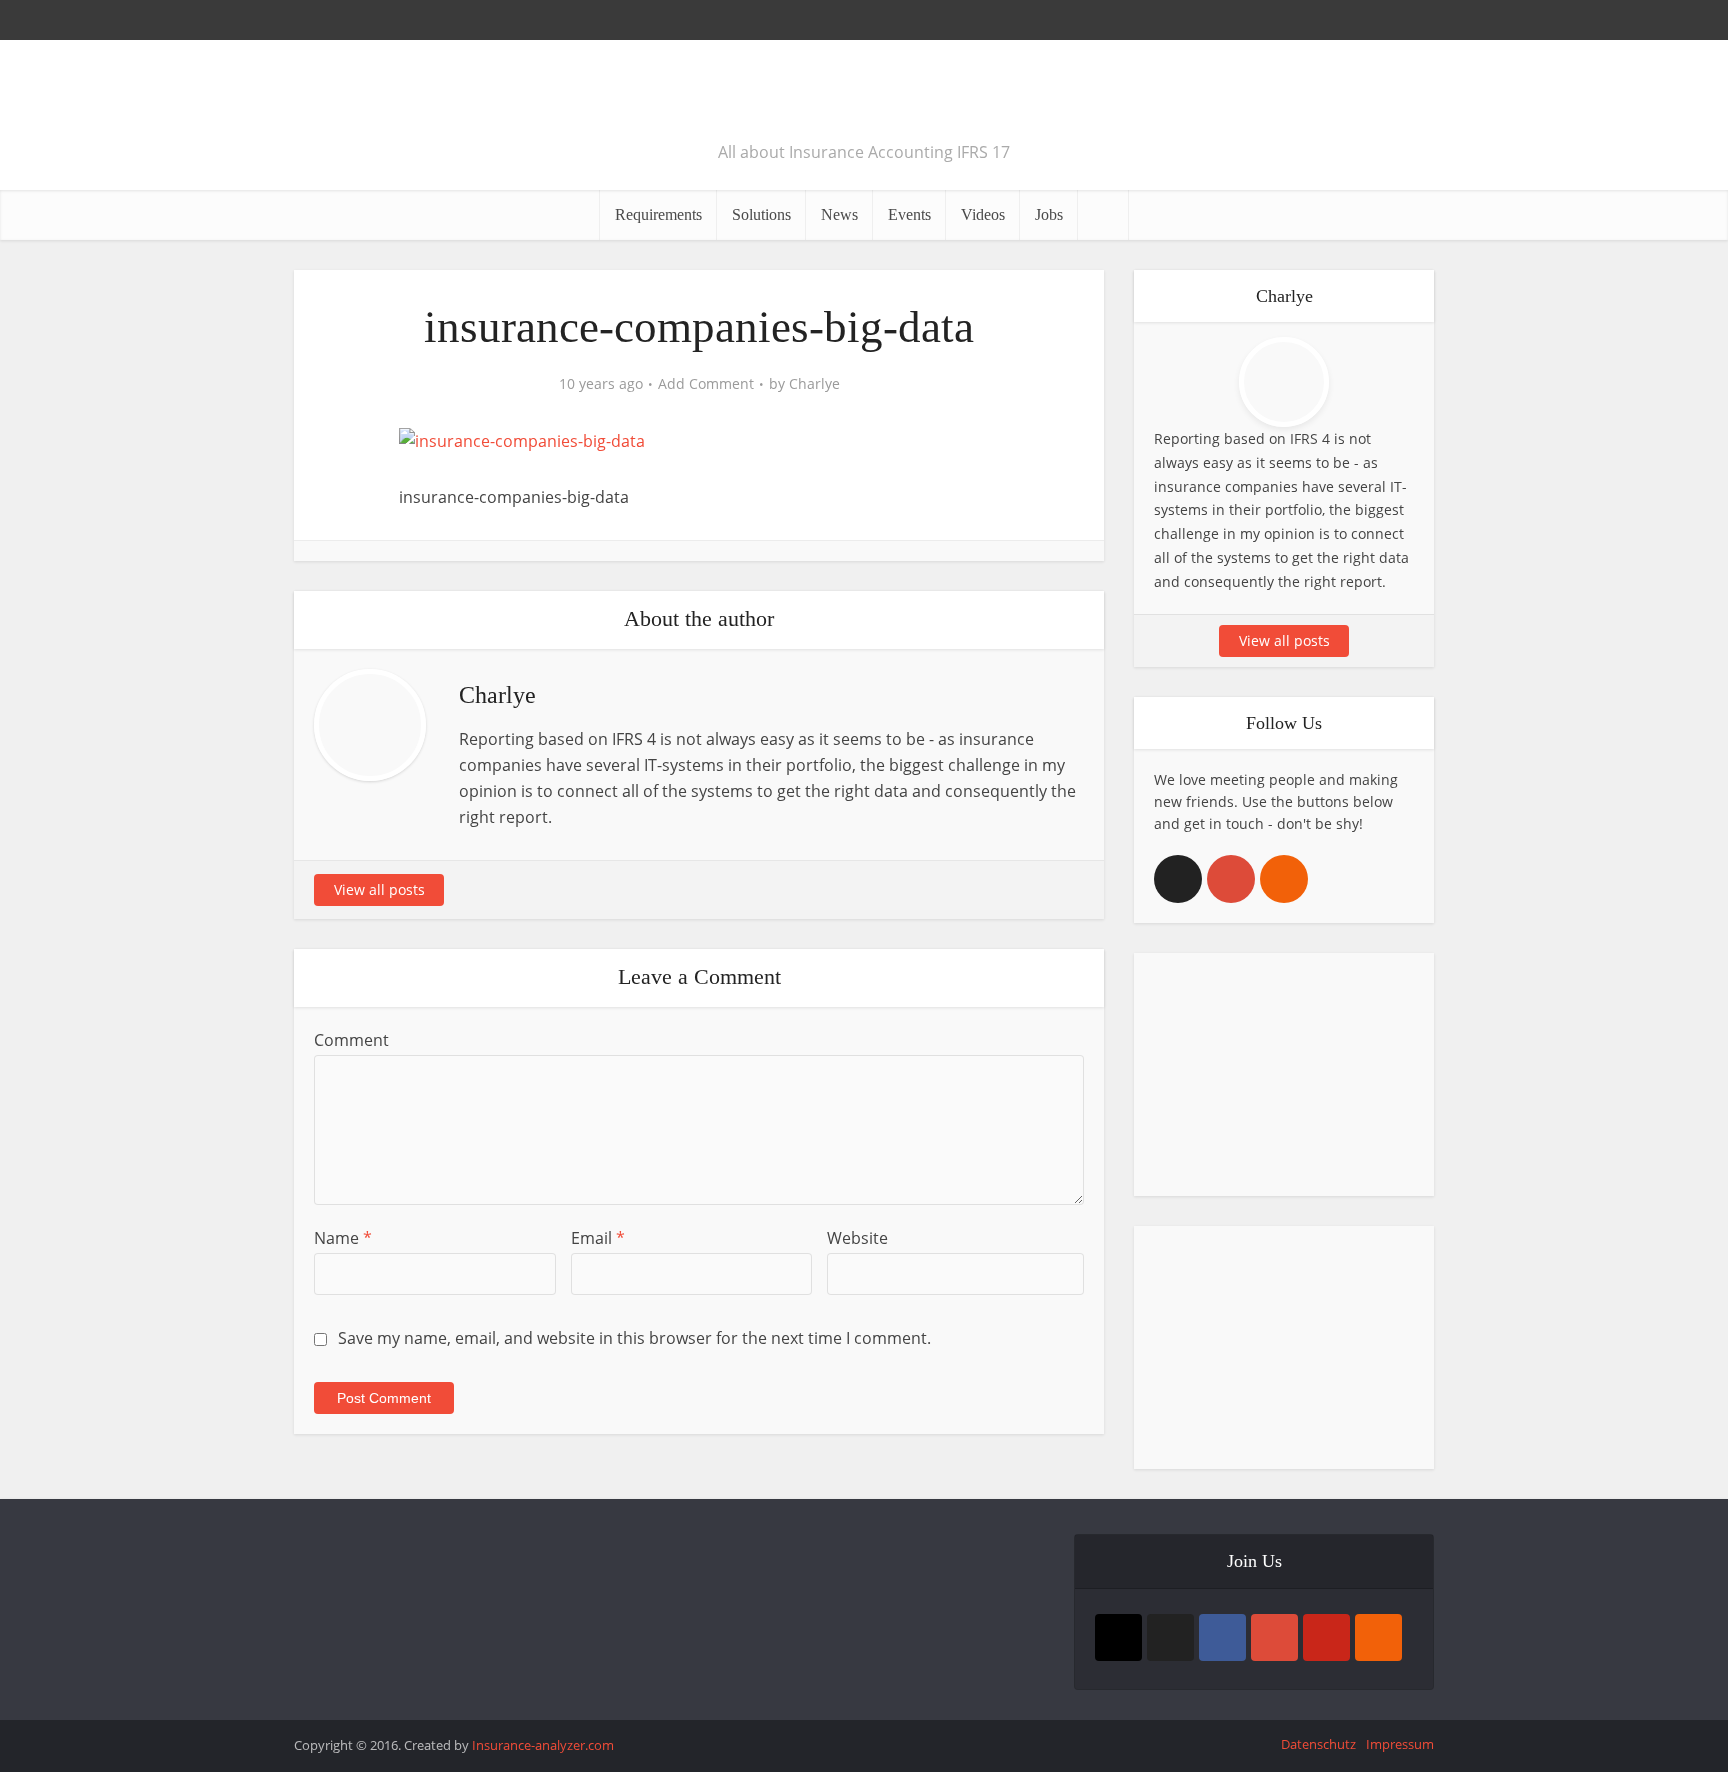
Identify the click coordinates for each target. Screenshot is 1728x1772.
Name (343, 1238)
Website (857, 1238)
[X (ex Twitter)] (1178, 879)
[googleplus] (1231, 879)
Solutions (761, 214)
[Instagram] (1118, 1637)
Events (909, 214)
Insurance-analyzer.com (543, 1745)
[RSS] (1284, 879)
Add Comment (706, 384)
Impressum (1400, 1744)
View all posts (379, 889)
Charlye (814, 384)
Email (598, 1238)
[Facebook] (1222, 1637)
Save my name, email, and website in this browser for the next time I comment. (634, 1338)
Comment (351, 1040)
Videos (983, 214)
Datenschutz (1318, 1744)
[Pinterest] (1326, 1637)
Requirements (658, 214)
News (839, 214)
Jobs (1049, 214)
